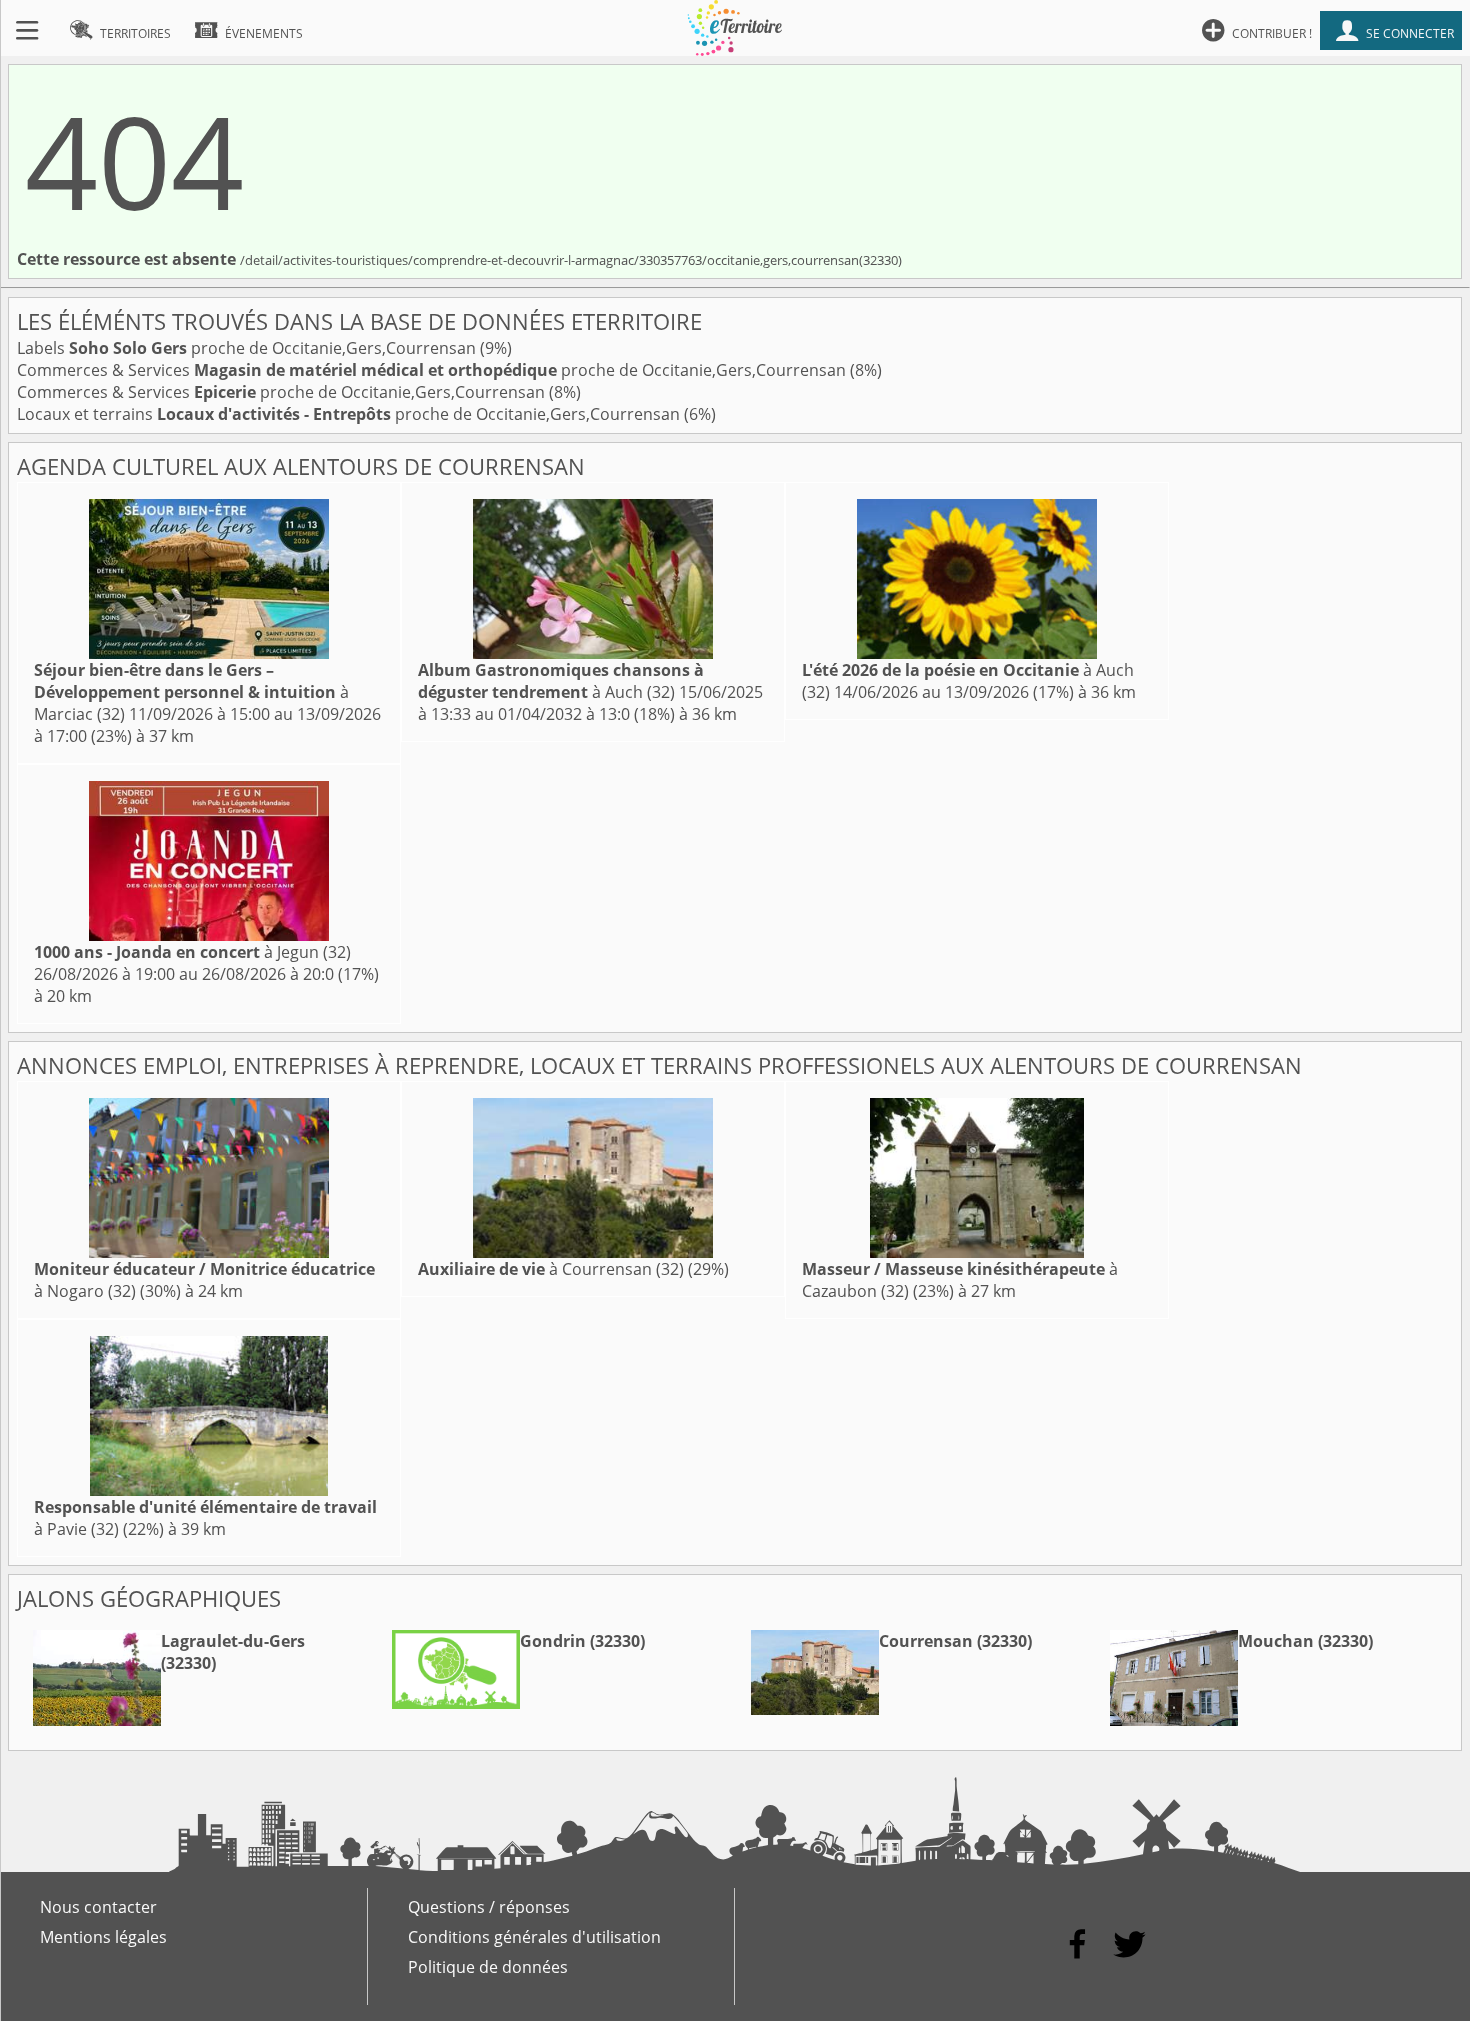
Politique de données (488, 1967)
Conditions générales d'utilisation (534, 1937)
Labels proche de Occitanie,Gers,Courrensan (248, 348)
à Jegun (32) (192, 952)
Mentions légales (103, 1937)
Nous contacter (98, 1907)
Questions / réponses (489, 1907)
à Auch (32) (561, 681)
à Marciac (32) (191, 692)
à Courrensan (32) (551, 1269)
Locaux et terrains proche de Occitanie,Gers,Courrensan (350, 414)
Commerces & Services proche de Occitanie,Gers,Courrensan (433, 370)
